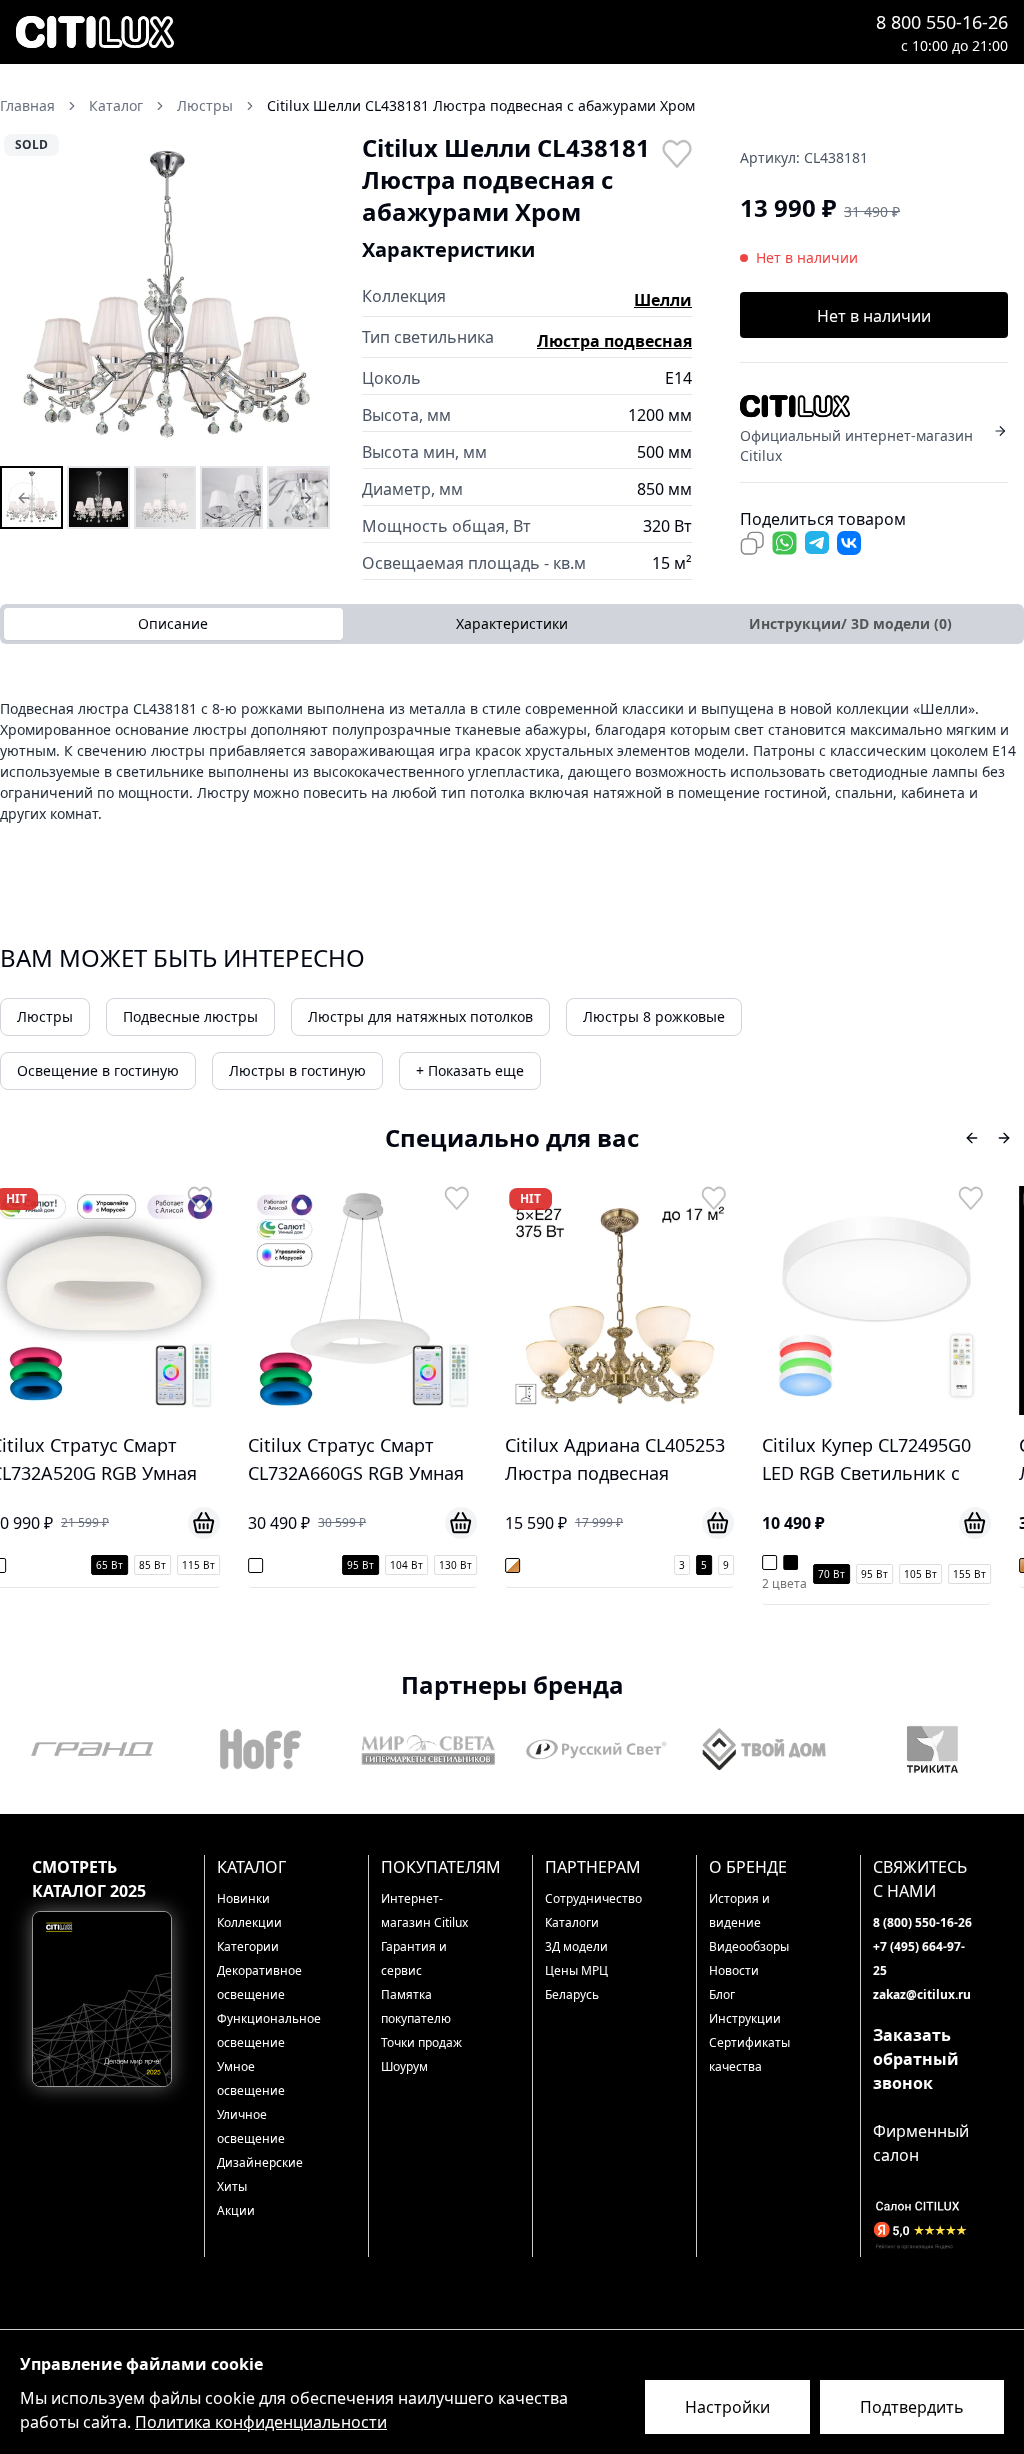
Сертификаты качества (749, 2054)
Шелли (663, 300)
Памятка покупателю (416, 2006)
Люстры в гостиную (297, 1070)
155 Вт (745, 1574)
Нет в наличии (874, 316)
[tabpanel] (512, 761)
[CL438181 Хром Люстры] (98, 497)
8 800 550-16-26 (942, 22)
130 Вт (231, 1565)
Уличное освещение (251, 2126)
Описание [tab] (173, 623)
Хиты (232, 2186)
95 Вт (136, 1565)
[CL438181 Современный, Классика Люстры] (165, 497)
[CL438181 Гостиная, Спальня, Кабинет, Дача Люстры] (231, 497)
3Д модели (576, 1946)
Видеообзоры (749, 1946)
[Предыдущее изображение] (28, 297)
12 (1013, 1565)
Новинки (243, 1898)
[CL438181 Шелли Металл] (298, 497)
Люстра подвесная (614, 341)
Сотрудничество (593, 1898)
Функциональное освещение (266, 2030)
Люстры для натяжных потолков (420, 1016)
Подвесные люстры (190, 1016)
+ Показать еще (470, 1070)
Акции (236, 2210)
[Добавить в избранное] (676, 152)
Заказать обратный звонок (916, 2059)
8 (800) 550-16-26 (922, 1922)
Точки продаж (421, 2042)
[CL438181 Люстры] (31, 497)
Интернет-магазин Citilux (424, 1910)
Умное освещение (251, 2078)
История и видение (739, 1910)
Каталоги (572, 1922)
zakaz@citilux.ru (922, 1994)
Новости (734, 1970)
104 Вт (182, 1565)
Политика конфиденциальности (261, 2422)
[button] (165, 297)
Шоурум (404, 2066)
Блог (722, 1994)
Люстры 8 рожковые (654, 1016)
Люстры (45, 1016)
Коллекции (249, 1922)
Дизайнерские (260, 2162)
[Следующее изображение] (302, 297)
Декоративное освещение (259, 1982)
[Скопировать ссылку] (752, 543)
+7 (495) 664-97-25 (919, 1958)
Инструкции (745, 2018)
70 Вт (607, 1574)
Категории (248, 1946)
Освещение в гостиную (98, 1070)
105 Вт (696, 1574)
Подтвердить (912, 2407)
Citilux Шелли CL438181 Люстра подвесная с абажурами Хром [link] (481, 105)
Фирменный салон (921, 2143)
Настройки (727, 2407)
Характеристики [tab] (512, 623)
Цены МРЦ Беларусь (576, 1982)
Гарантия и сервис (414, 1958)
